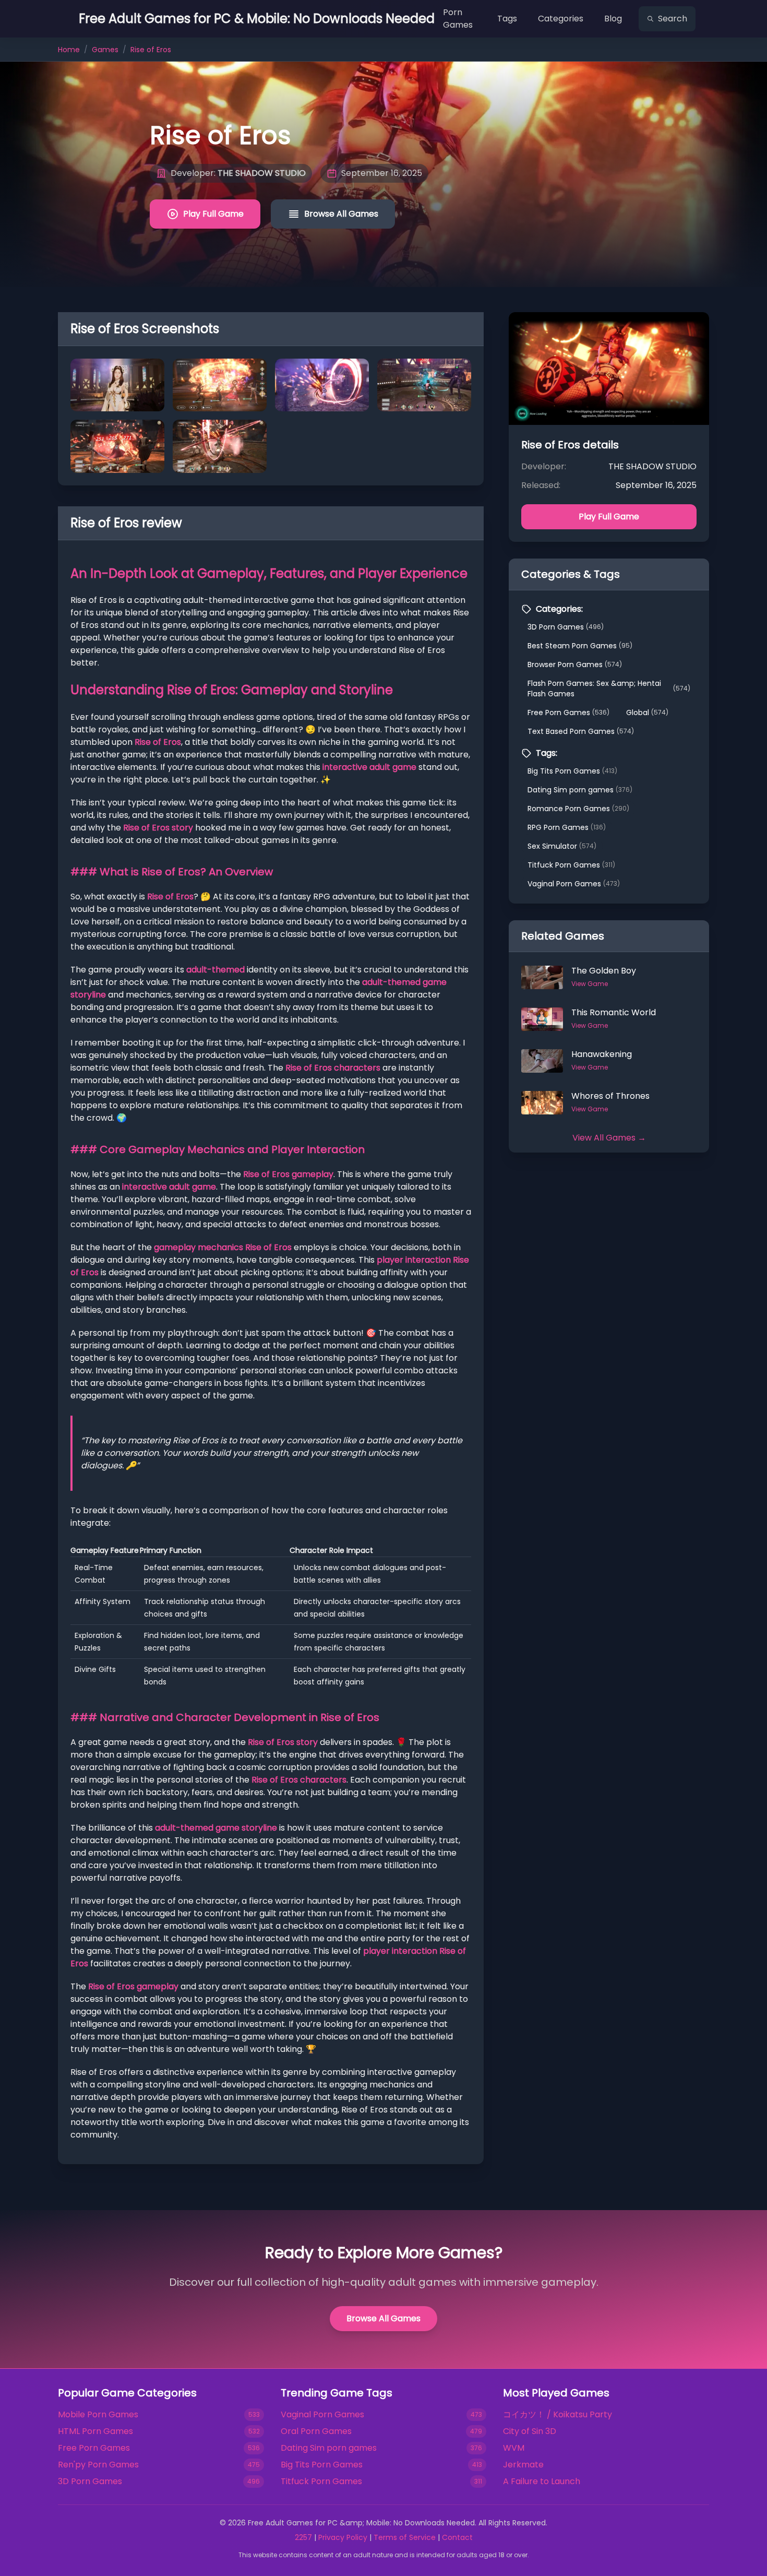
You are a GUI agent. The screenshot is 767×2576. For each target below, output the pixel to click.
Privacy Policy (343, 2537)
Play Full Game (213, 214)
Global (647, 713)
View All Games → (609, 1138)
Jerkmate (523, 2465)
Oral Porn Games (316, 2431)
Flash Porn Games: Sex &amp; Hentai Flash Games (609, 688)
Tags (507, 19)
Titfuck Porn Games (571, 865)
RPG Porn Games (567, 827)
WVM (514, 2448)
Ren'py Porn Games (98, 2465)
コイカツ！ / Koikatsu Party (558, 2414)
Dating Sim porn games (580, 790)
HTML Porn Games (95, 2431)
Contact (457, 2537)
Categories (561, 19)
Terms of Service (405, 2537)
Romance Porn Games (578, 809)
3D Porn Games (566, 627)
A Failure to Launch (542, 2481)
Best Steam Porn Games (580, 646)
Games (105, 50)
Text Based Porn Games (581, 731)
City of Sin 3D (530, 2431)
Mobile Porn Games (98, 2414)
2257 (303, 2537)
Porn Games (458, 19)
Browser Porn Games (575, 664)
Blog (613, 19)
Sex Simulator (562, 846)
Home (69, 50)
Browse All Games (341, 214)
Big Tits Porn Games (572, 771)
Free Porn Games (568, 713)
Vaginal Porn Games (574, 884)
